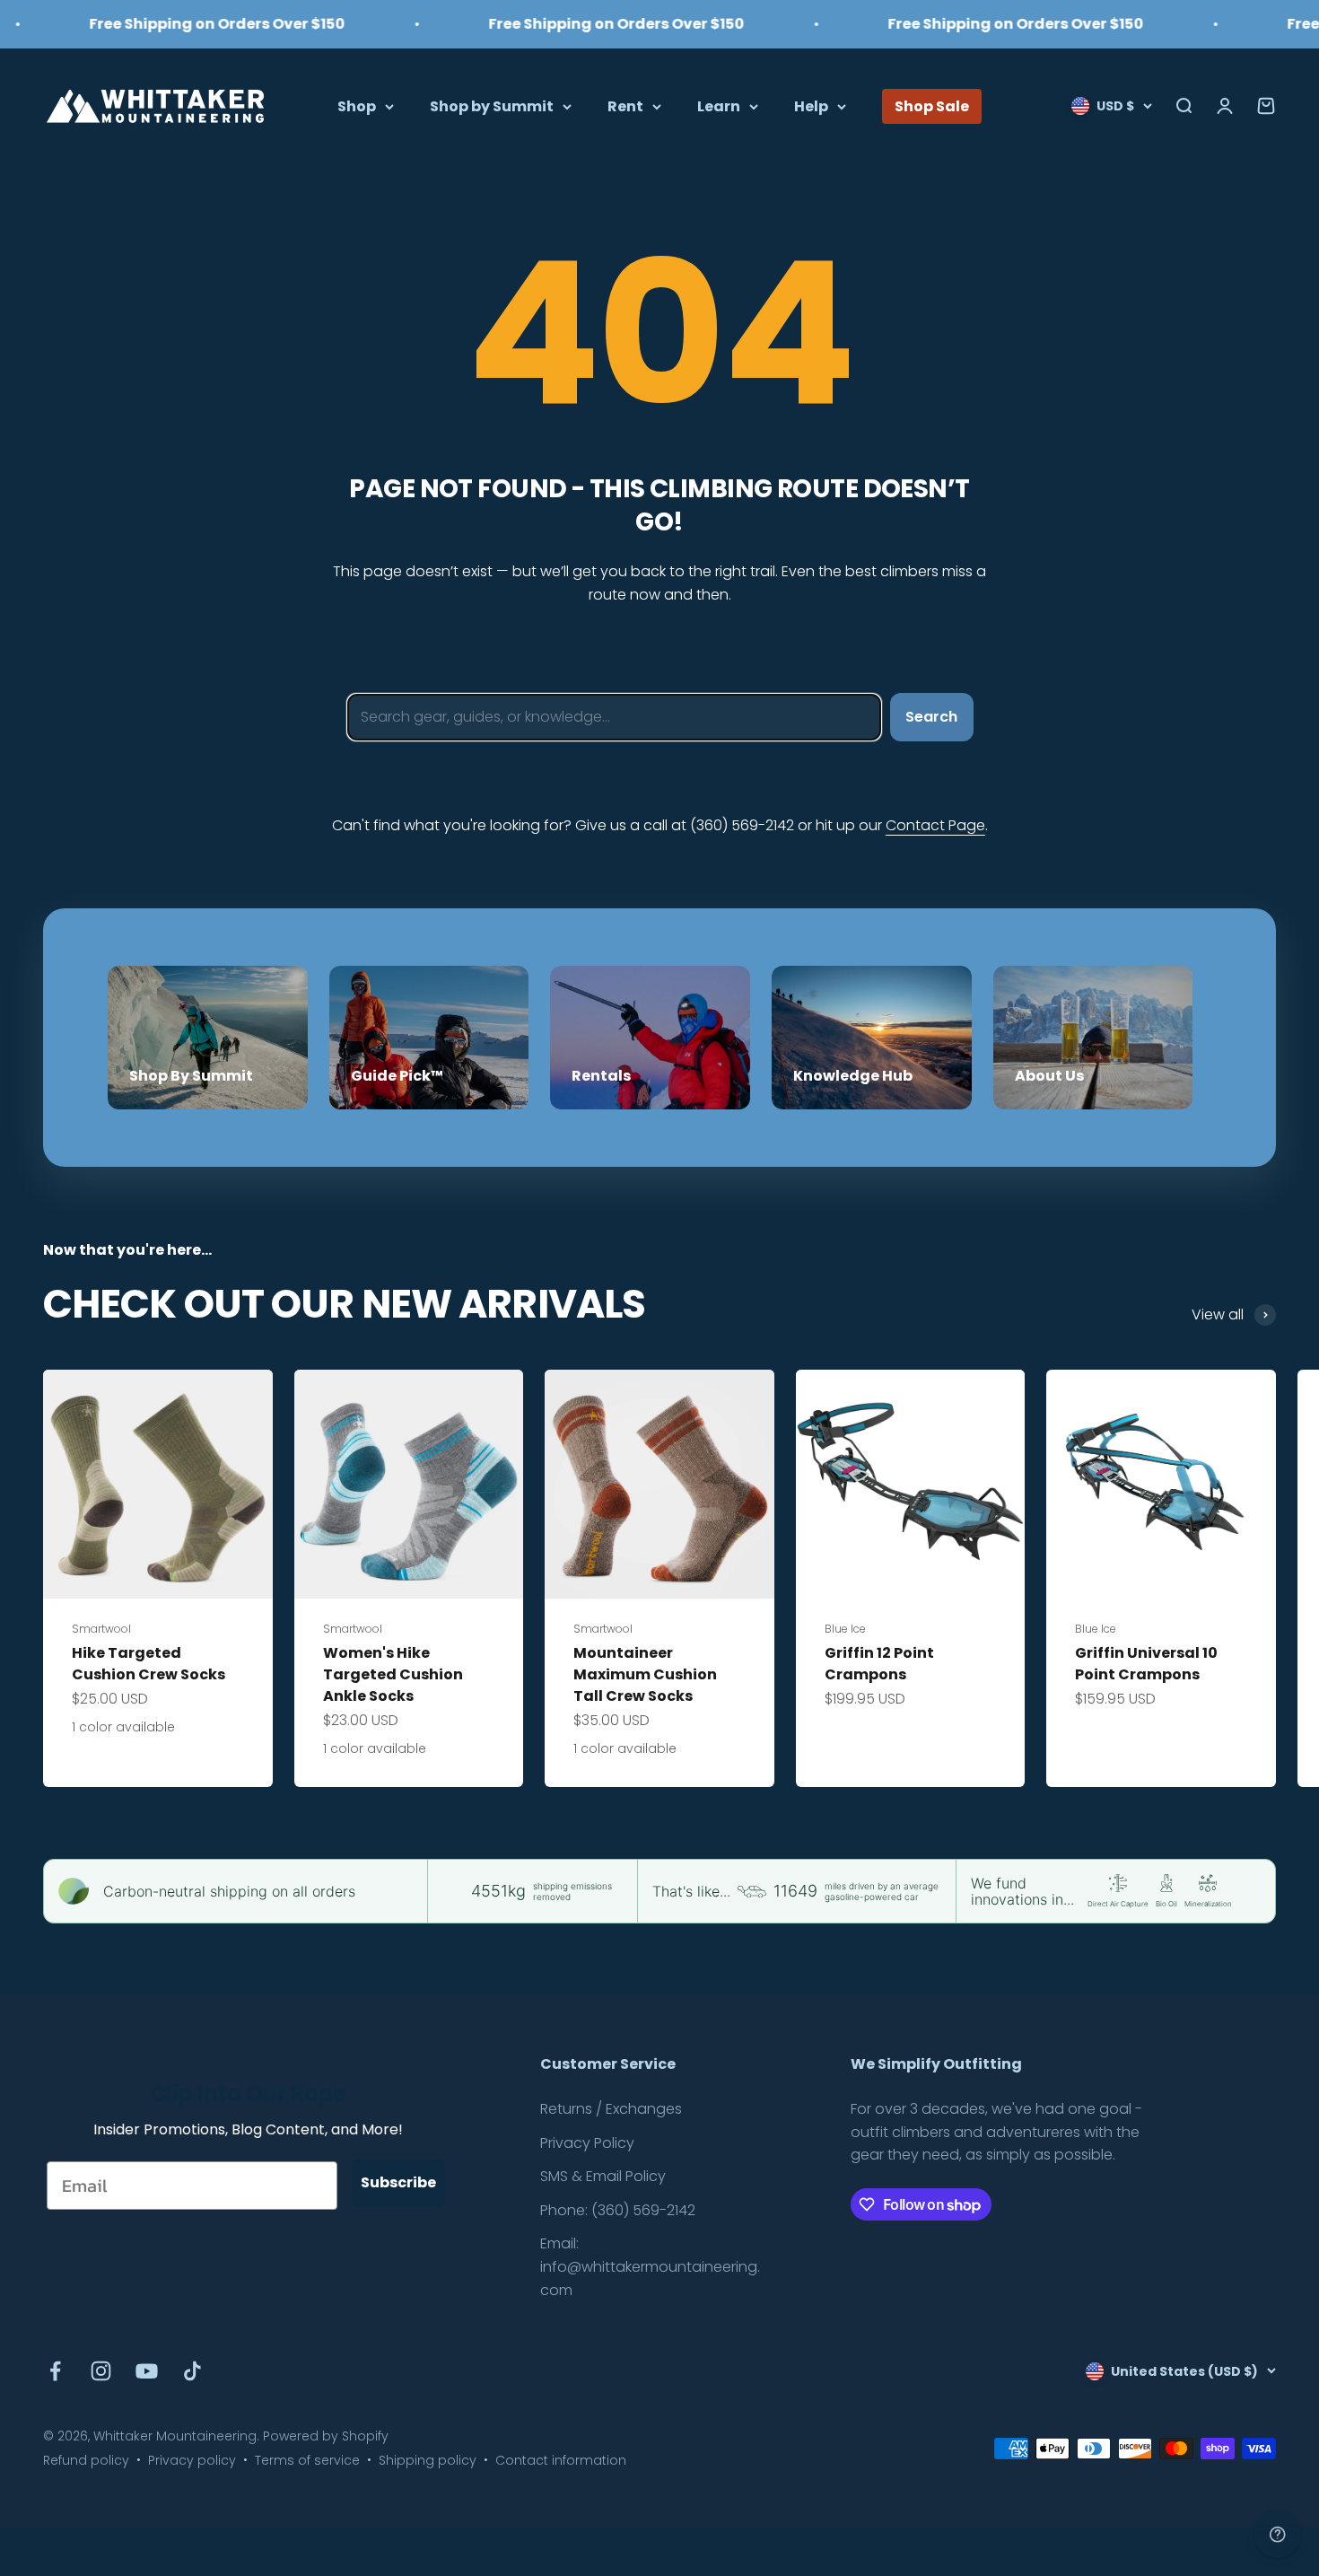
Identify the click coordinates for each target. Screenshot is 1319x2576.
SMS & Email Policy (603, 2176)
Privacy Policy (587, 2143)
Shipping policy (428, 2460)
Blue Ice (845, 1629)
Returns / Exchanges (611, 2109)
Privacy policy (192, 2460)
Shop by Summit (492, 105)
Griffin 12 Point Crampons (879, 1664)
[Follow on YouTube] (147, 2371)
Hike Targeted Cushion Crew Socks (148, 1664)
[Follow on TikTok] (192, 2371)
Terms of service (307, 2460)
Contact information (561, 2460)
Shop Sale (932, 105)
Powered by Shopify (326, 2436)
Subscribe (398, 2182)
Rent (625, 105)
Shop (357, 105)
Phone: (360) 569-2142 (618, 2210)
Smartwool (101, 1629)
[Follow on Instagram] (101, 2371)
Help (811, 105)
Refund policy (86, 2460)
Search (931, 717)
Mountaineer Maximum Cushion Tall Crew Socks (645, 1674)
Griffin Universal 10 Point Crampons (1146, 1664)
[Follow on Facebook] (55, 2371)
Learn (719, 105)
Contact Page (935, 825)
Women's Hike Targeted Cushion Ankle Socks (393, 1674)
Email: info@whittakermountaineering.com (650, 2266)
